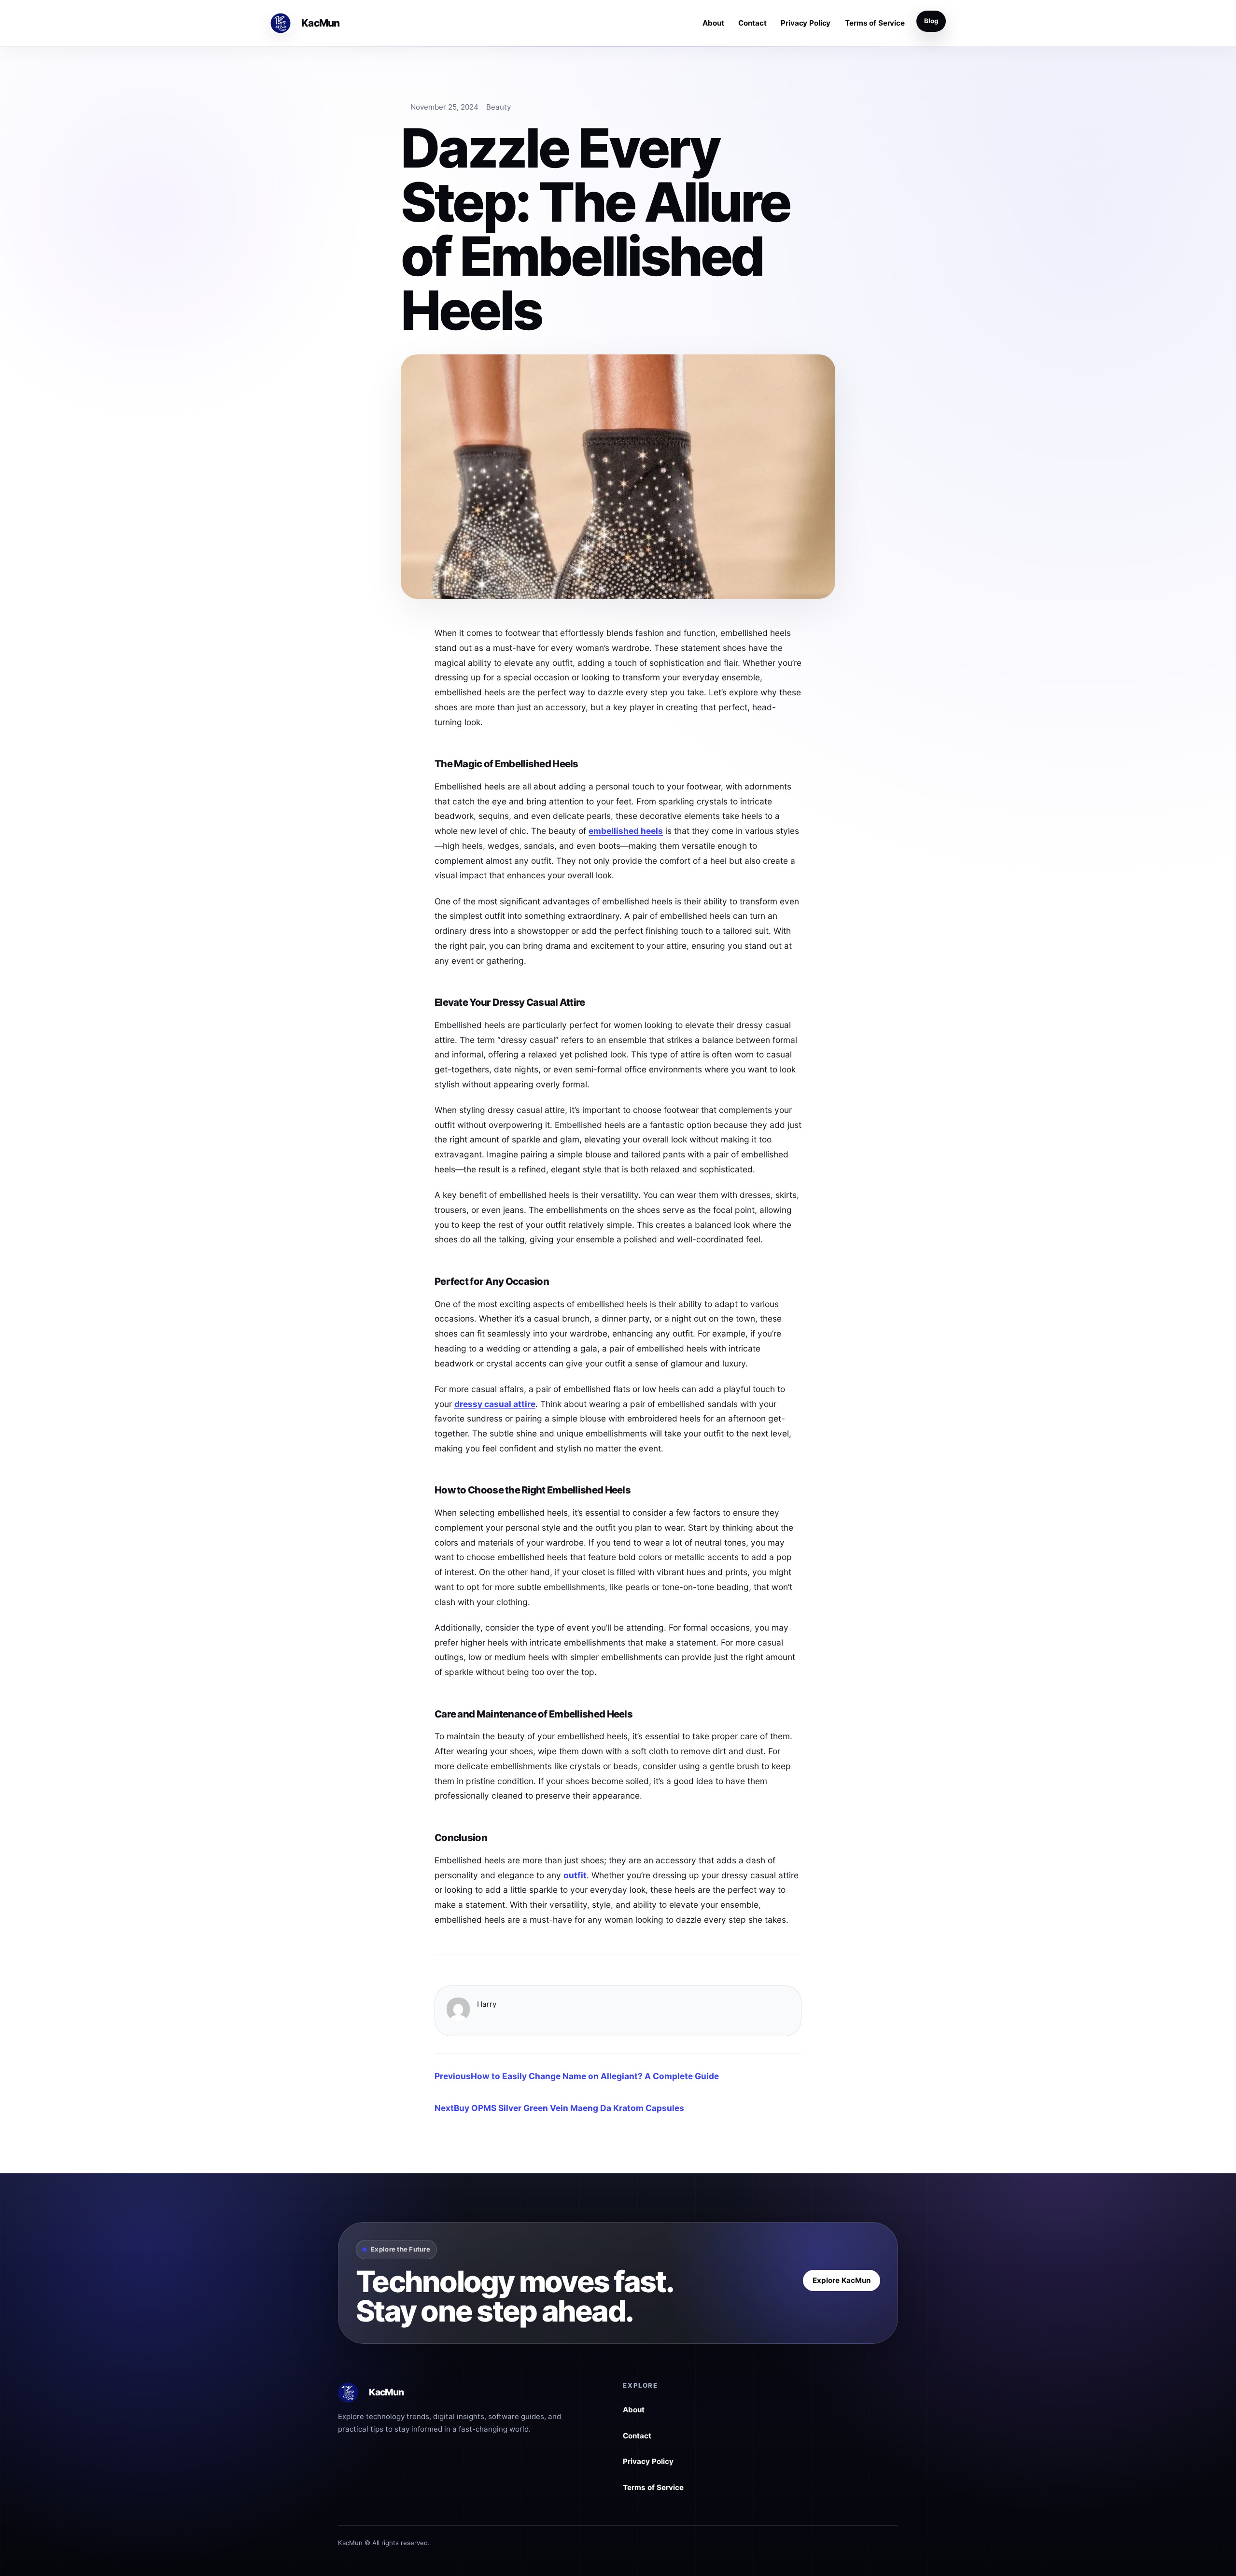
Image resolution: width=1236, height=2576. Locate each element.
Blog (931, 21)
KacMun (320, 23)
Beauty (499, 107)
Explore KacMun (842, 2280)
